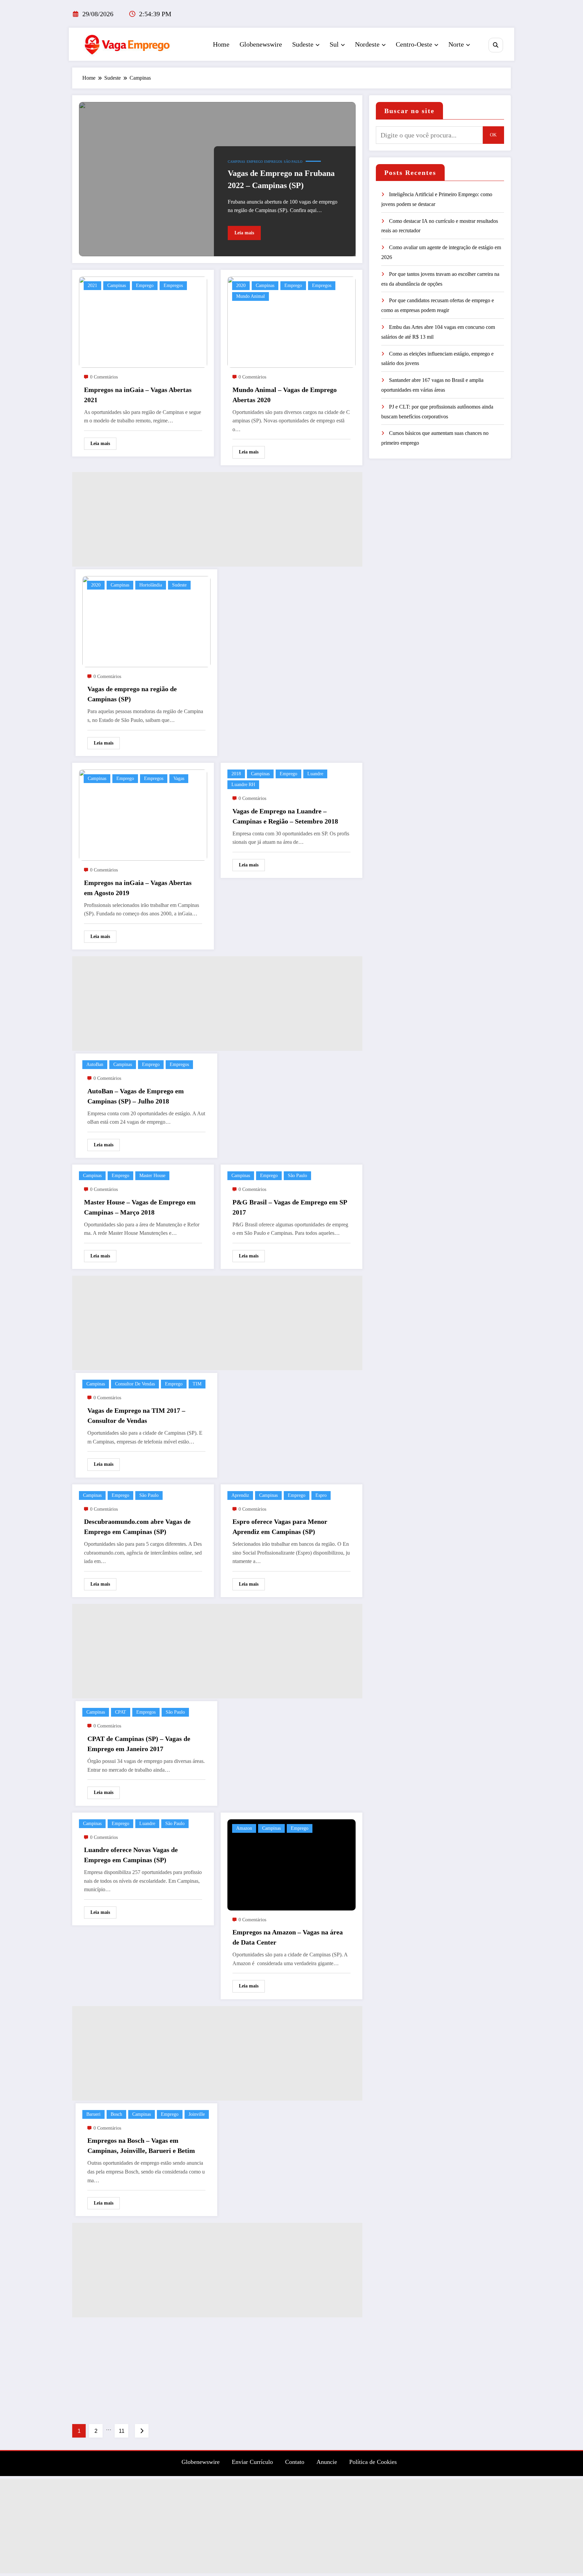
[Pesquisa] (496, 45)
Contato (295, 2462)
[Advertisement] (217, 519)
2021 (92, 285)
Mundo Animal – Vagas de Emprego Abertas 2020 (285, 395)
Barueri (93, 2114)
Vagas (179, 778)
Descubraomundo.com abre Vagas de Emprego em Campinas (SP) (137, 1527)
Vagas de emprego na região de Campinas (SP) (132, 694)
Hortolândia (151, 585)
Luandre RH (243, 785)
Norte (456, 44)
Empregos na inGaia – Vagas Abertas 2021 (138, 395)
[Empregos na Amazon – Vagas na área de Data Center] (291, 1864)
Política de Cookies (373, 2462)
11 (122, 2431)
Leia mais (244, 233)
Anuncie (327, 2462)
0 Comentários (104, 377)
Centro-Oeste (414, 44)
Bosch (116, 2114)
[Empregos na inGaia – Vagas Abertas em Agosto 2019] (143, 815)
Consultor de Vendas (135, 1384)
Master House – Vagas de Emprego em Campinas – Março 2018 (140, 1207)
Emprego (255, 162)
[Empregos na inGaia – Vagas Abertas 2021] (143, 322)
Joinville (197, 2114)
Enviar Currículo (252, 2462)
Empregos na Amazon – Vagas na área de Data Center (288, 1937)
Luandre (315, 774)
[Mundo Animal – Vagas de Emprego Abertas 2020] (291, 322)
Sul (334, 44)
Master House (152, 1176)
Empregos (273, 162)
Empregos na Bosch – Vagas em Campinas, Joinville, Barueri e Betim (141, 2145)
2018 (236, 774)
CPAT (121, 1712)
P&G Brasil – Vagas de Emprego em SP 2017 (290, 1207)
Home (221, 44)
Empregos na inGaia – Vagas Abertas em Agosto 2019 (138, 888)
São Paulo (293, 162)
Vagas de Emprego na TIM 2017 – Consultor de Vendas (136, 1415)
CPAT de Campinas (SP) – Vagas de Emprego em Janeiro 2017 (139, 1744)
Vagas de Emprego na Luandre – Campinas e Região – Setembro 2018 (285, 816)
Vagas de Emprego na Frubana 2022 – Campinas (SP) (281, 179)
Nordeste (367, 44)
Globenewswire (261, 44)
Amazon (244, 1828)
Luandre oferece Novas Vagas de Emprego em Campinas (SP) (131, 1855)
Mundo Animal (251, 296)
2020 (241, 285)
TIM (197, 1384)
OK (493, 135)
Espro (321, 1495)
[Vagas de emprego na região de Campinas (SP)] (146, 621)
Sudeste (303, 44)
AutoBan (95, 1064)
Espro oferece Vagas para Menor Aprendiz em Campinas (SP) (280, 1527)
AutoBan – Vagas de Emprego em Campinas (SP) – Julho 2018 (136, 1096)
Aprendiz (240, 1495)
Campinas (237, 162)
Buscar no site (409, 111)
